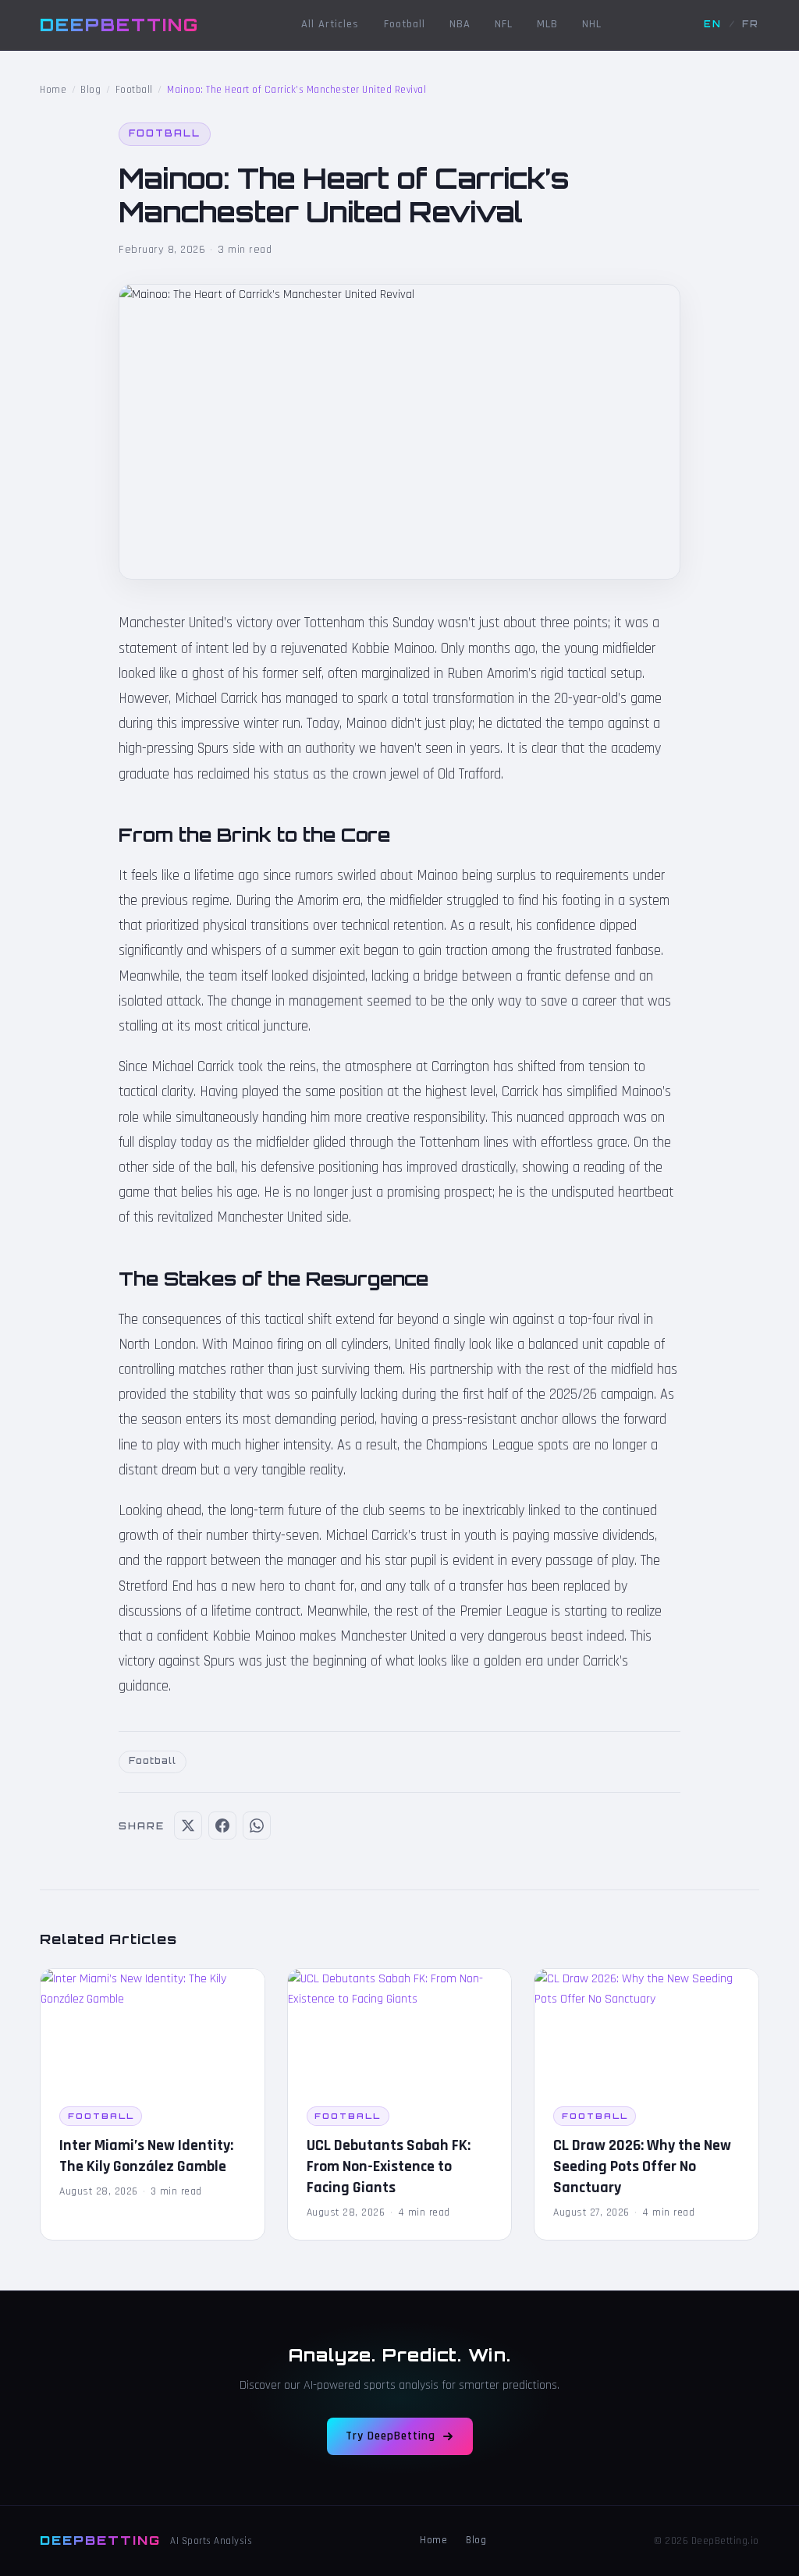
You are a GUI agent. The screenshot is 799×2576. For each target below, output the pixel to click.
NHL (592, 24)
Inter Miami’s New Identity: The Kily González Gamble (146, 2156)
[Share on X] (188, 1826)
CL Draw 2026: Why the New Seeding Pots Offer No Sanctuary (642, 2166)
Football (405, 24)
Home (53, 90)
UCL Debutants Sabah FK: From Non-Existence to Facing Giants (389, 2166)
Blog (91, 90)
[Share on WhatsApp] (257, 1826)
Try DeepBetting (391, 2436)
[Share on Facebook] (222, 1826)
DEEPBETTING (119, 24)
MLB (547, 24)
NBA (460, 24)
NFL (504, 24)
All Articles (330, 24)
